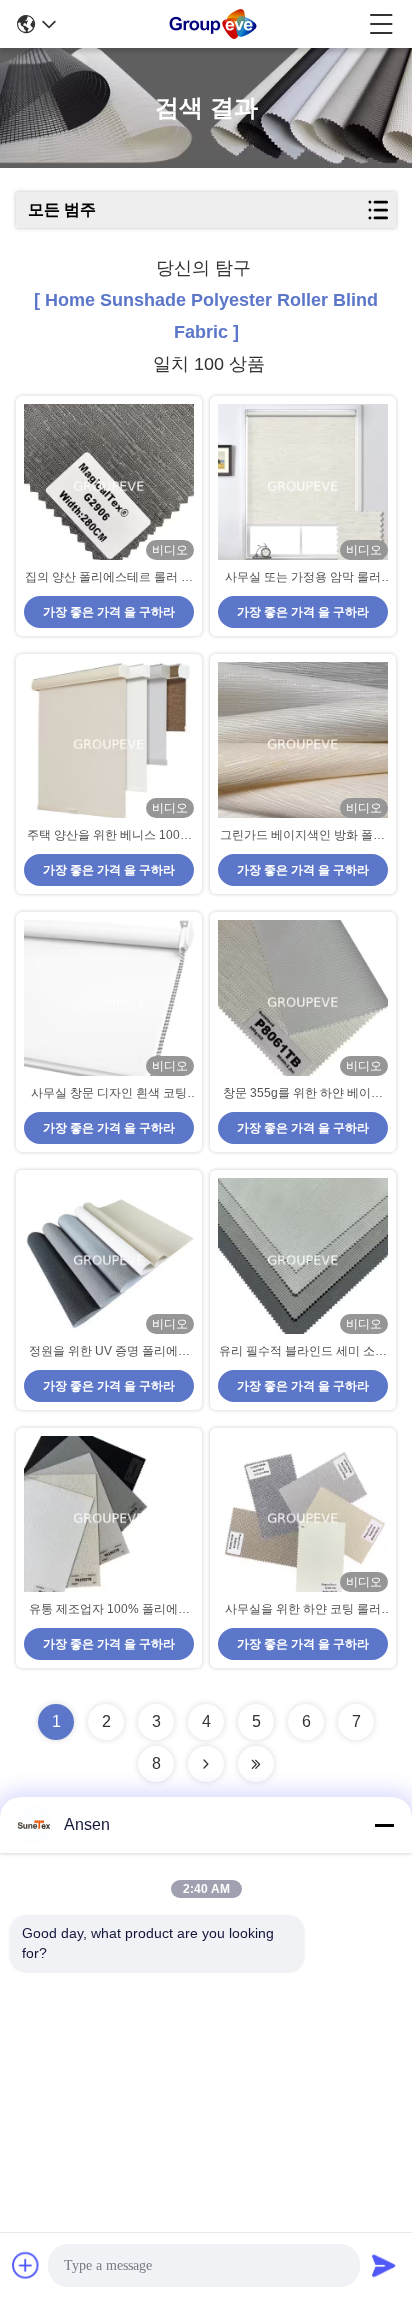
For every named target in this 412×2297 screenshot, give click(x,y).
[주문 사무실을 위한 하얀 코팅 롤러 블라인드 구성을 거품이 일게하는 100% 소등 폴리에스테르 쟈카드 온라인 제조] (303, 1518)
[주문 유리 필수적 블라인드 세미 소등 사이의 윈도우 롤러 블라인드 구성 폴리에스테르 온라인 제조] (303, 1260)
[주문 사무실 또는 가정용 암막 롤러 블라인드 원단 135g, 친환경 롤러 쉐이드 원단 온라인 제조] (303, 486)
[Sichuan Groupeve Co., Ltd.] (213, 24)
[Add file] (26, 2265)
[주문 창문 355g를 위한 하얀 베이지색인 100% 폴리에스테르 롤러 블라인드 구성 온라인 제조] (303, 1002)
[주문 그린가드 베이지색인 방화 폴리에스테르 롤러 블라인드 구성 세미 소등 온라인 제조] (303, 744)
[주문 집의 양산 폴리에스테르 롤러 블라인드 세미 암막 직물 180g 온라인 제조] (109, 486)
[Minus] (384, 1825)
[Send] (384, 2265)
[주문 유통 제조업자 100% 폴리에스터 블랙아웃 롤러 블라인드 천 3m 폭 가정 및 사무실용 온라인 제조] (109, 1518)
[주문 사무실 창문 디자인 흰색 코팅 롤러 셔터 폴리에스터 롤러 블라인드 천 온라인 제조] (109, 1002)
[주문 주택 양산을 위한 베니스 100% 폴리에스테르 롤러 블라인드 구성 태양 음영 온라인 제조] (109, 744)
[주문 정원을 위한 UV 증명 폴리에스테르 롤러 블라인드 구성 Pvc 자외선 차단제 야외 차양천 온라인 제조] (109, 1260)
